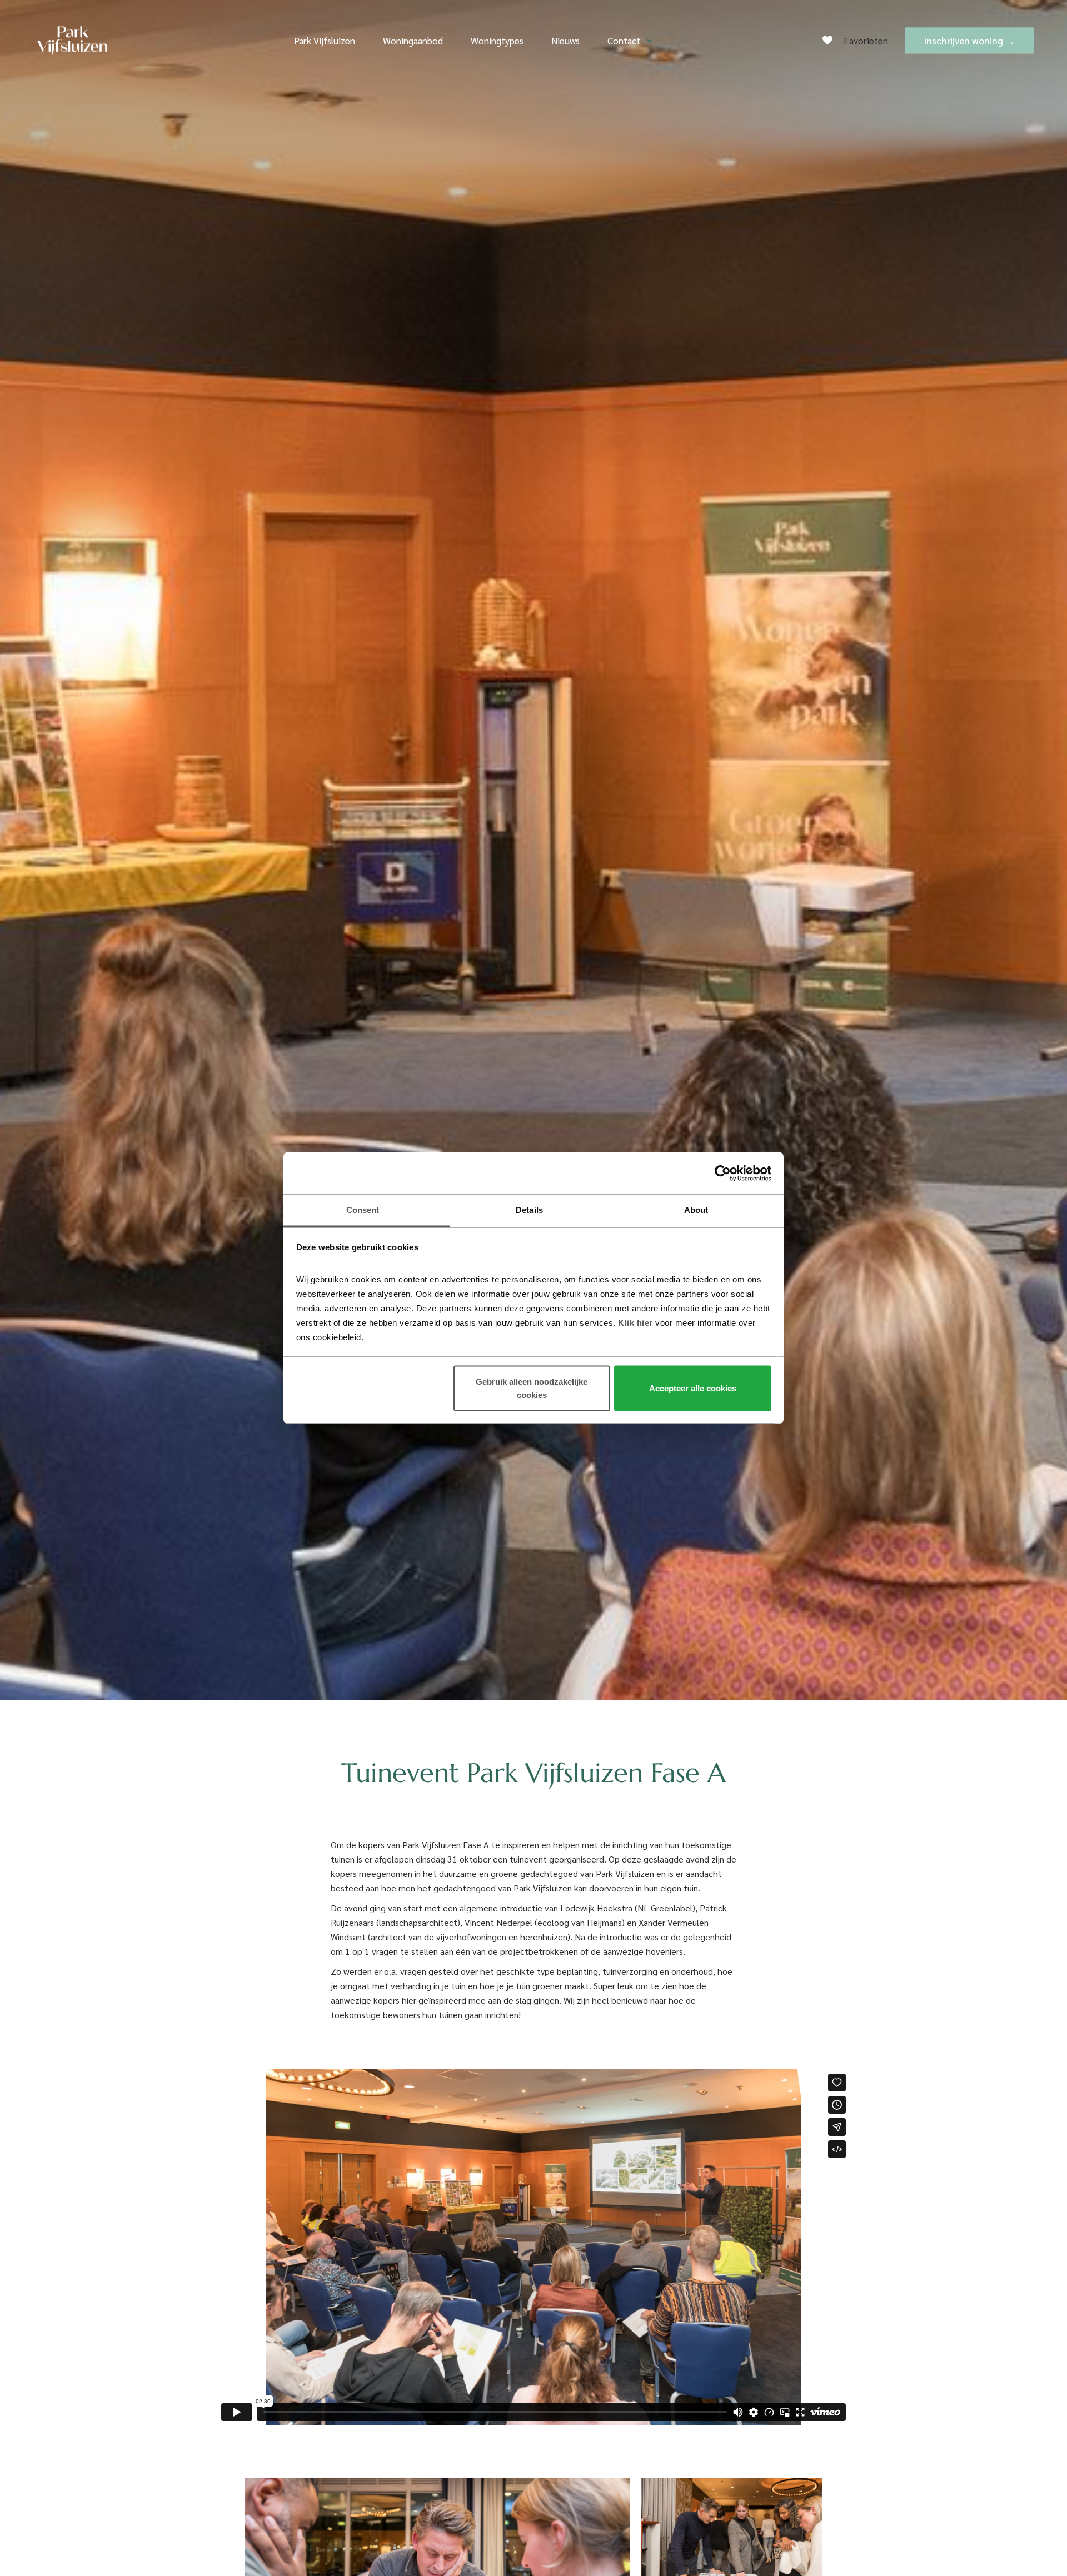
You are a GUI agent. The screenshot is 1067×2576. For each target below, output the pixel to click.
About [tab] (696, 1210)
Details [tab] (529, 1210)
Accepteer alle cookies (693, 1388)
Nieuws (565, 41)
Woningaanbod (413, 41)
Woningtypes (497, 41)
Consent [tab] (363, 1210)
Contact (624, 41)
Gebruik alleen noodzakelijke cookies (532, 1388)
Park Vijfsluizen (325, 41)
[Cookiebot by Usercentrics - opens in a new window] (723, 1173)
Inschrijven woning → (969, 41)
